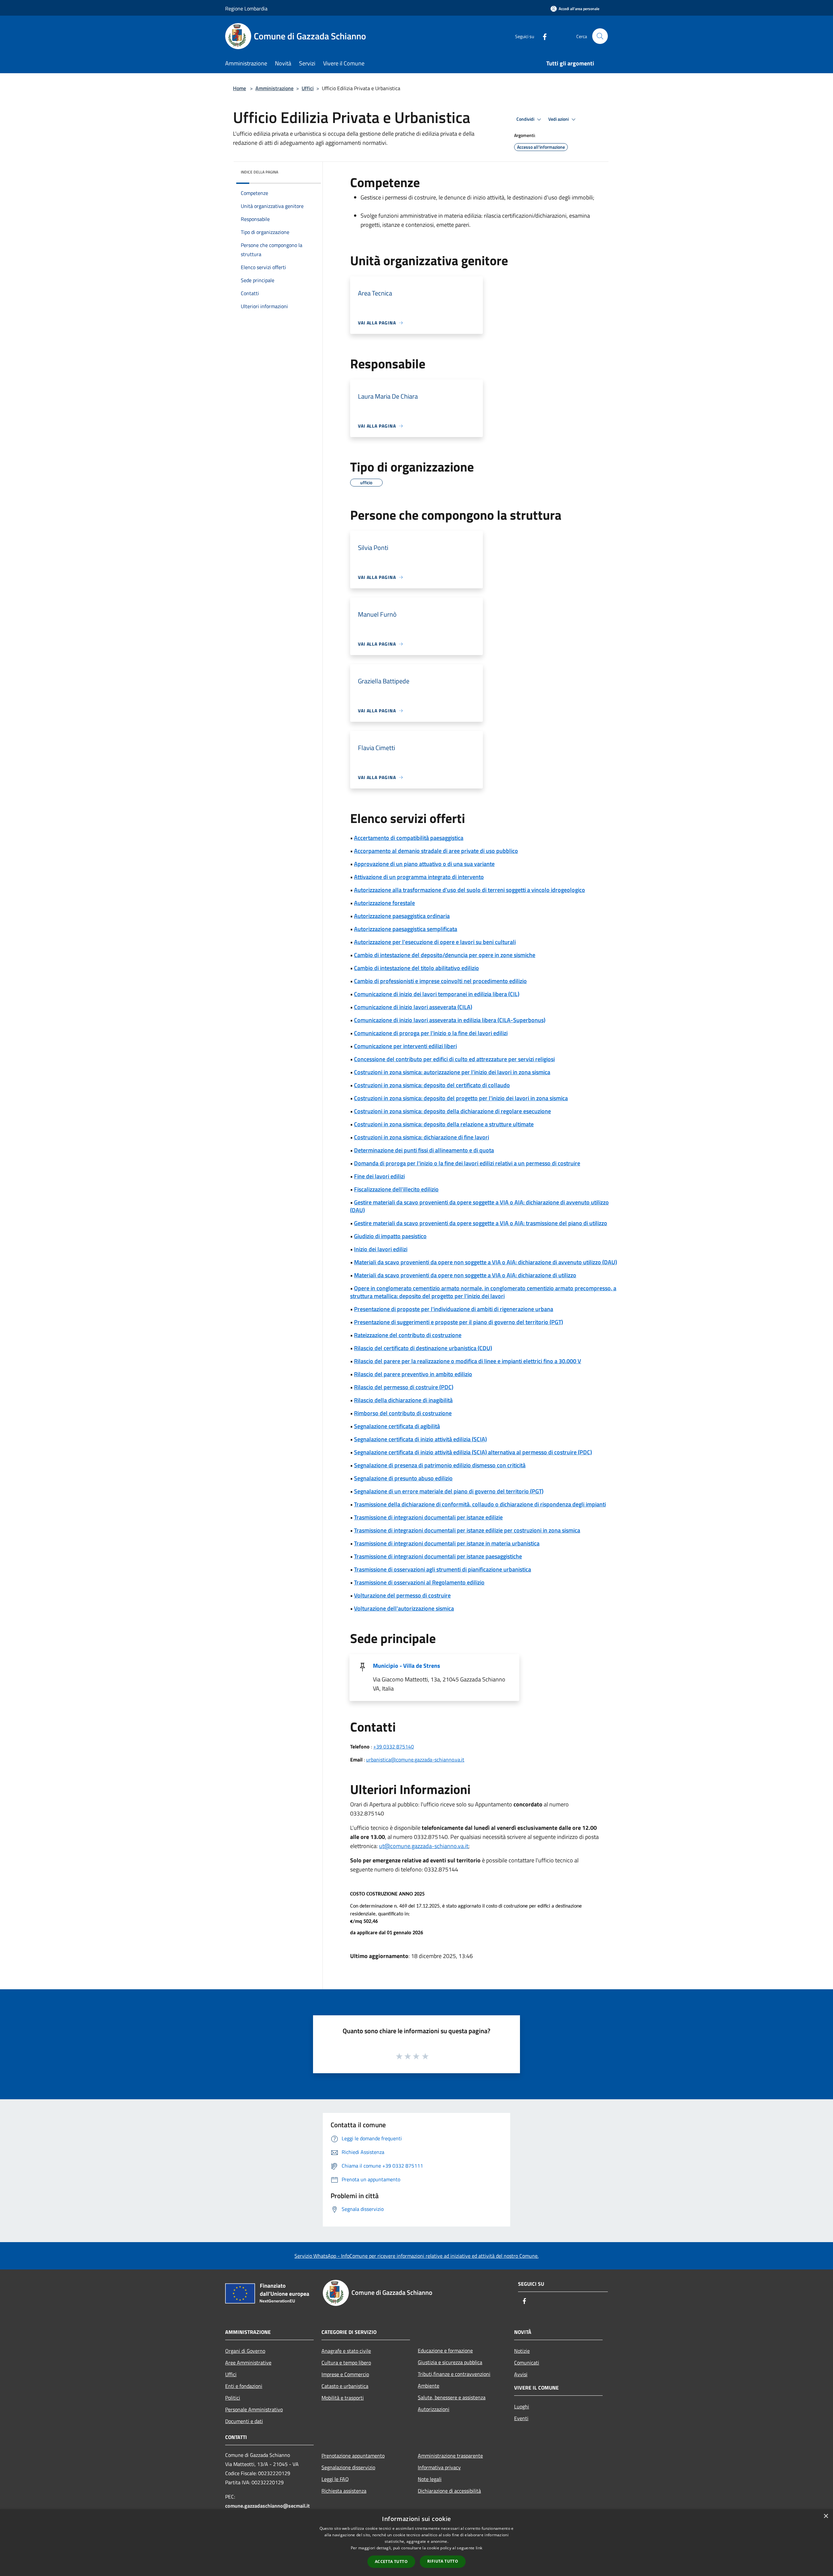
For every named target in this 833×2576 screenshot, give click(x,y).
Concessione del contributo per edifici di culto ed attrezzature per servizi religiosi (454, 1059)
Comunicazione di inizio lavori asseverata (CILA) (413, 1007)
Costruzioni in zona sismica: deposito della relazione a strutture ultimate (444, 1124)
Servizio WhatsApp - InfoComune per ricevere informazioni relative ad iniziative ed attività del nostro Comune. (416, 2256)
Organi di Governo (245, 2351)
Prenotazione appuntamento (353, 2456)
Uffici (308, 88)
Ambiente (429, 2386)
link (479, 2548)
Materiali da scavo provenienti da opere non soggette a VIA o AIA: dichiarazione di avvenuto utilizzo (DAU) (485, 1262)
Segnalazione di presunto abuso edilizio (403, 1478)
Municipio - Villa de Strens (407, 1666)
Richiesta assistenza (344, 2491)
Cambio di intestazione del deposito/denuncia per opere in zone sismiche (445, 955)
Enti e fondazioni (244, 2386)
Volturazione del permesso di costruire (402, 1595)
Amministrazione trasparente (450, 2456)
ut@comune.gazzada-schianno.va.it (424, 1846)
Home (239, 88)
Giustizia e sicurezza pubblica (450, 2362)
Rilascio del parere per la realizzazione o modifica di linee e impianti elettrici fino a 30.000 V (468, 1361)
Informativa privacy (439, 2467)
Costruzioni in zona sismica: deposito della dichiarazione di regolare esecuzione (452, 1111)
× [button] (826, 2516)
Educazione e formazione (445, 2350)
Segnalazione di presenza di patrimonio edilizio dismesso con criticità (440, 1465)
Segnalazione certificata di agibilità (397, 1426)
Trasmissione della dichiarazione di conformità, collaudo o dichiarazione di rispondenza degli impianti (480, 1504)
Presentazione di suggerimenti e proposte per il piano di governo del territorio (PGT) (458, 1322)
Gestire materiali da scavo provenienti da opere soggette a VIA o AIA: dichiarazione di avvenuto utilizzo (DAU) (479, 1206)
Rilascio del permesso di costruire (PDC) (404, 1387)
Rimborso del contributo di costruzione (403, 1413)
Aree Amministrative (248, 2363)
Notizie (522, 2351)
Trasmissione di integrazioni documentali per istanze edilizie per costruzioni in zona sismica (467, 1530)
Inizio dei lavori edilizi (381, 1249)
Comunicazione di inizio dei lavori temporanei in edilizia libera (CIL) (437, 994)
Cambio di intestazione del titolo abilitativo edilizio (416, 968)
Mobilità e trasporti (343, 2398)
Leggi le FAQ (335, 2479)
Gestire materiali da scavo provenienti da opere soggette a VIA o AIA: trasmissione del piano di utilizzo (481, 1223)
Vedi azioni (559, 119)
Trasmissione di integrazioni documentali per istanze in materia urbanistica (447, 1543)
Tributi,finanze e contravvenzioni (454, 2374)
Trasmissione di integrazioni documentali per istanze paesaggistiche (438, 1556)
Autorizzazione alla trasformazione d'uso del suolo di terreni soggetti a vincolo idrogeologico (470, 890)
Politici (233, 2398)
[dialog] (416, 2543)
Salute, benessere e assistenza (452, 2397)
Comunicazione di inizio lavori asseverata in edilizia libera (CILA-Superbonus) (450, 1020)
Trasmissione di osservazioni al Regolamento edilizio (419, 1582)
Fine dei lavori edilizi (379, 1176)
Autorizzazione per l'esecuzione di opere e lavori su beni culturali (435, 942)
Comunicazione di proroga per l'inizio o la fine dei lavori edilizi (431, 1033)
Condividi (526, 119)
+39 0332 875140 (394, 1747)
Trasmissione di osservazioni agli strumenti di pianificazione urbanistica (443, 1569)
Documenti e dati (244, 2421)
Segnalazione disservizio (348, 2467)
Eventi (521, 2418)
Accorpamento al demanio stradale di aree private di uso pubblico (436, 851)
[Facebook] (542, 36)
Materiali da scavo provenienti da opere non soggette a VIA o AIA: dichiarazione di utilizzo (465, 1275)
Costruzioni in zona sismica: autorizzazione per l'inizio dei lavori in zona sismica (452, 1072)
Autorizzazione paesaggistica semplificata (406, 929)
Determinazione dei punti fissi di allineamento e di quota (424, 1150)
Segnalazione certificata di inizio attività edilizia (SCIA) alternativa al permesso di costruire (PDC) (473, 1452)
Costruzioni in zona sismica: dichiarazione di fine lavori (422, 1137)
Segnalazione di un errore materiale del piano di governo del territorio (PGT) (449, 1491)
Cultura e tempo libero (346, 2363)
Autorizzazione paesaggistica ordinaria (402, 916)
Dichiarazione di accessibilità (449, 2491)
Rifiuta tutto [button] (443, 2561)
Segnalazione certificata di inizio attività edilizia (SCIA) (420, 1439)
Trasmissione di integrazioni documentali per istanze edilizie (428, 1517)
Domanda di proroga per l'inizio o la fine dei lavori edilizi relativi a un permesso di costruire (467, 1163)
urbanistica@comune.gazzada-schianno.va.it (415, 1760)
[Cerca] (600, 36)
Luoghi (522, 2406)
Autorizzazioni (434, 2409)
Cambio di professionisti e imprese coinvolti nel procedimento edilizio (440, 981)
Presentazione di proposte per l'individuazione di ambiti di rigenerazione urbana (454, 1309)
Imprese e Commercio (345, 2374)
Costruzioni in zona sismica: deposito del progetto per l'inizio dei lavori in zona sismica (461, 1098)
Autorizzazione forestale (384, 903)
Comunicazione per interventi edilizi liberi (405, 1046)
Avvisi (521, 2374)
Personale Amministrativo (254, 2409)
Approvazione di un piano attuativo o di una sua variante (424, 864)
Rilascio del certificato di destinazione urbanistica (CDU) (423, 1348)
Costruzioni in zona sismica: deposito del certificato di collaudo (432, 1085)
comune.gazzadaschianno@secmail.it (267, 2506)
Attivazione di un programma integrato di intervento (419, 877)
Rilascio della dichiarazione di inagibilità (403, 1400)
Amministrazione (274, 88)
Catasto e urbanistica (345, 2386)
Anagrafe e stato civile (346, 2351)
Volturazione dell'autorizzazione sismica (404, 1608)
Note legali (430, 2479)
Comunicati (527, 2363)
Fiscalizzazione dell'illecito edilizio (396, 1189)
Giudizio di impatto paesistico (390, 1236)
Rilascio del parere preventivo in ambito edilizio (413, 1374)
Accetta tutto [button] (391, 2562)
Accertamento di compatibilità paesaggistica (409, 838)
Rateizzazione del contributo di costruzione (408, 1335)
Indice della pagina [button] (259, 172)
